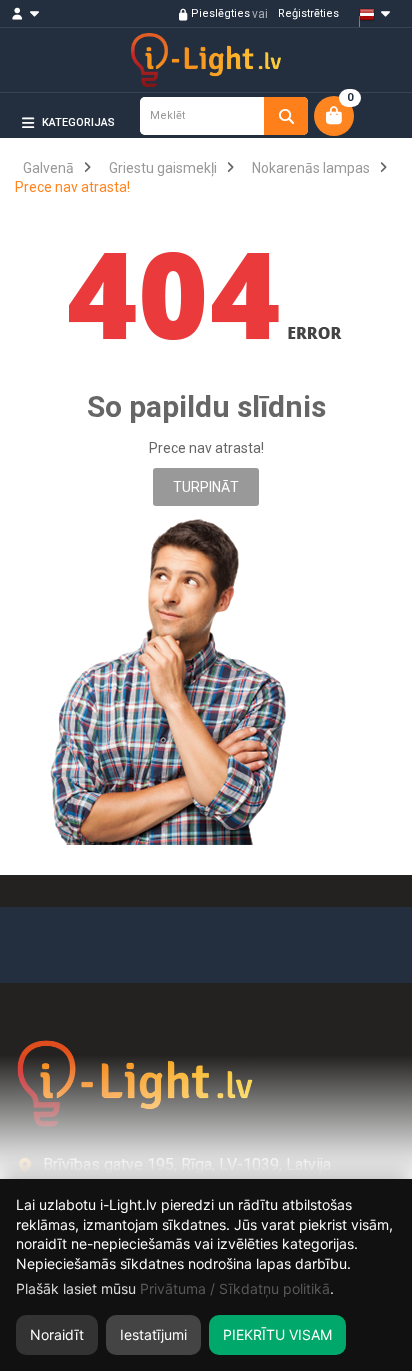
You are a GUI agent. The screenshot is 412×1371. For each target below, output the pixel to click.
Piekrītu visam (277, 1334)
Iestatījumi (153, 1334)
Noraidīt (57, 1334)
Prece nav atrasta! (72, 187)
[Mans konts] (34, 14)
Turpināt (206, 487)
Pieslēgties (218, 13)
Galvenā (48, 168)
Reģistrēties (307, 13)
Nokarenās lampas (311, 168)
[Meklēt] (286, 116)
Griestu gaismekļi (163, 168)
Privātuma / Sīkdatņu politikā (235, 1288)
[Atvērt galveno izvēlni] (366, 156)
